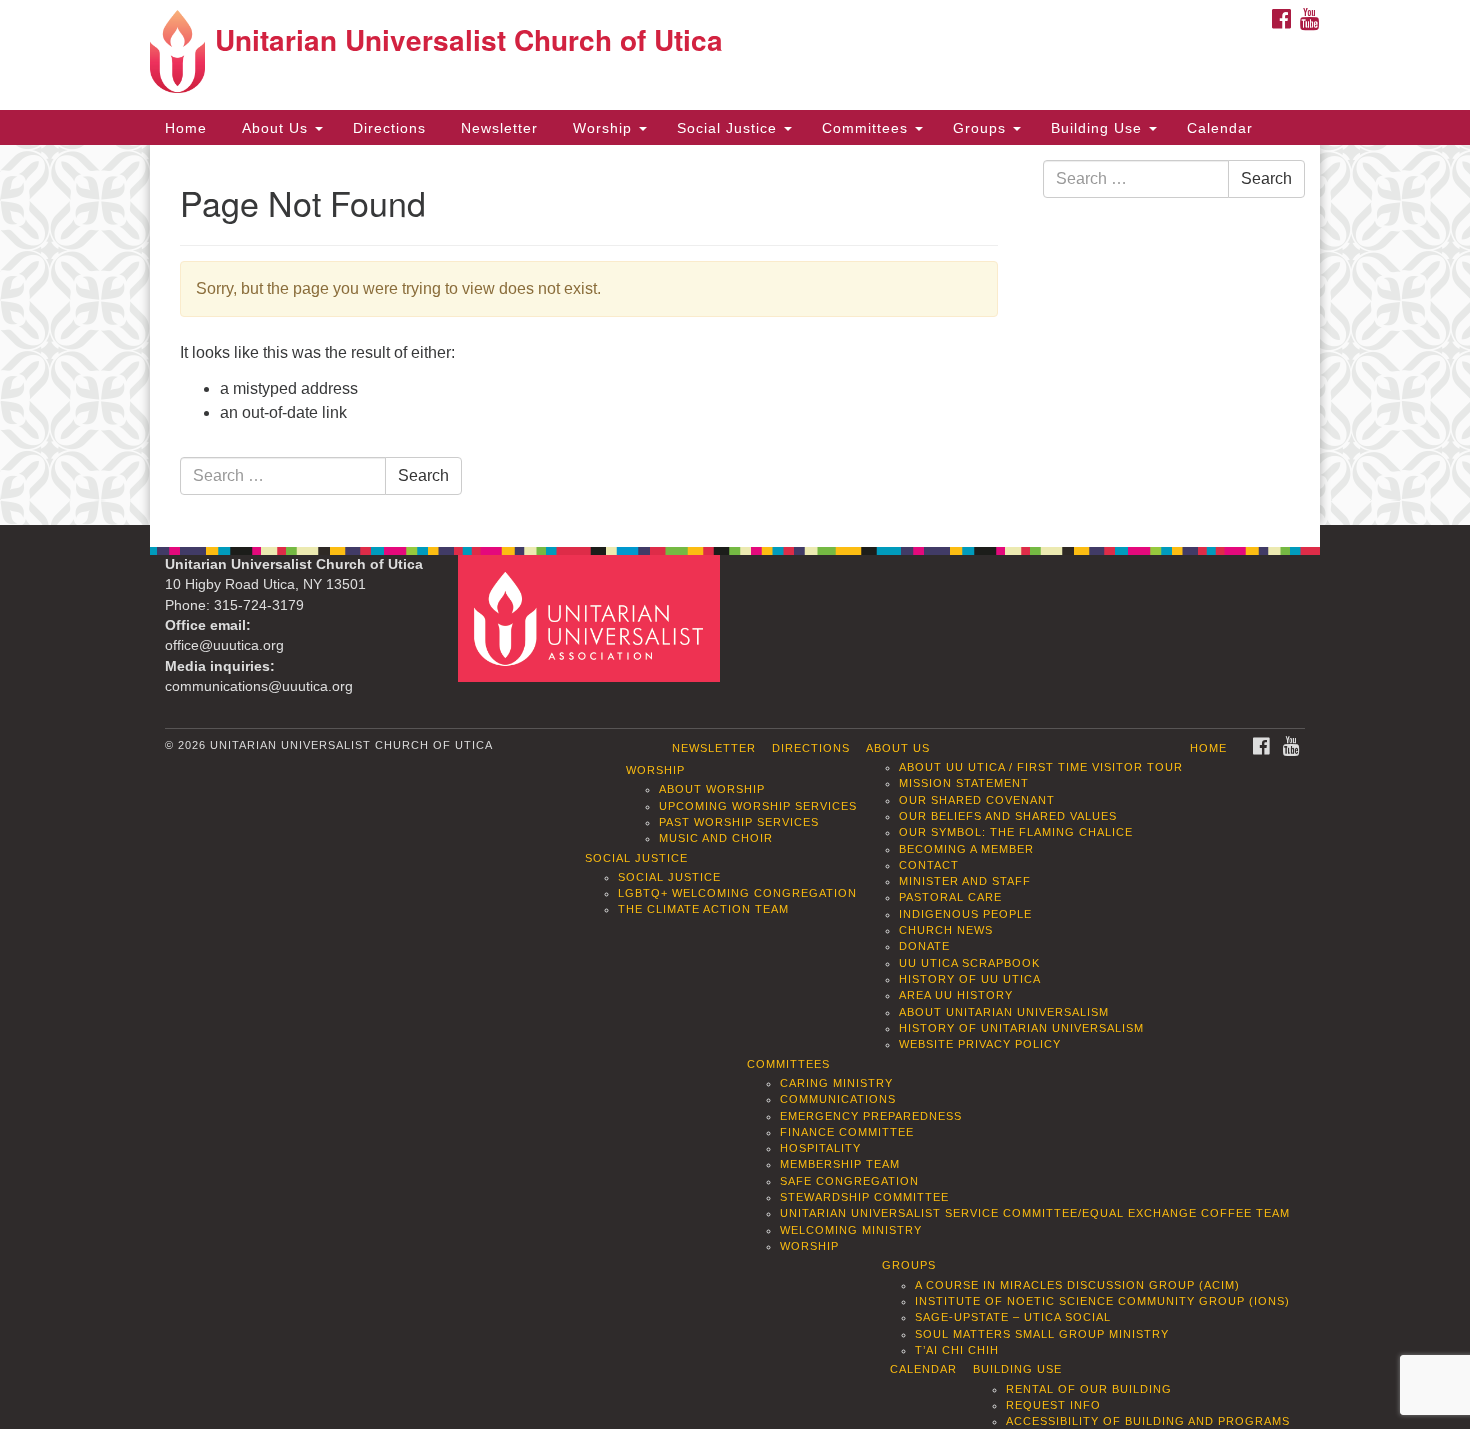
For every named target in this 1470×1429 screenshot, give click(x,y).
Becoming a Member (966, 849)
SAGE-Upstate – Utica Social (1013, 1317)
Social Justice (729, 128)
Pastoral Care (950, 897)
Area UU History (956, 995)
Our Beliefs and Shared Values (1008, 816)
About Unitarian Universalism (1004, 1012)
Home (186, 128)
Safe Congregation (849, 1181)
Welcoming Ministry (851, 1230)
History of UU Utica (970, 979)
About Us (275, 128)
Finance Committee (847, 1132)
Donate (924, 946)
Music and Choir (716, 838)
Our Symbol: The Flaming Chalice (1016, 832)
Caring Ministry (836, 1083)
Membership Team (840, 1164)
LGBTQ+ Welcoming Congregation (737, 893)
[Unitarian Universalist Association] (592, 617)
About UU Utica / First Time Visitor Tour (1041, 767)
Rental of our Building (1089, 1389)
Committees (867, 128)
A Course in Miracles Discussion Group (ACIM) (1077, 1285)
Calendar (1220, 128)
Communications (838, 1099)
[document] (735, 335)
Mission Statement (964, 783)
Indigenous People (965, 914)
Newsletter (497, 128)
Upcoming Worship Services (758, 806)
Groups (982, 128)
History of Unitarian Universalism (1021, 1028)
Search (423, 475)
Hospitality (820, 1148)
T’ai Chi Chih (957, 1350)
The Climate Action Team (703, 909)
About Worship (712, 789)
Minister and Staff (965, 881)
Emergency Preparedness (871, 1116)
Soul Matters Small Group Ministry (1042, 1334)
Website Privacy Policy (980, 1044)
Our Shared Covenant (977, 800)
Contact (929, 865)
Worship (602, 128)
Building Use (1099, 128)
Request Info (1053, 1405)
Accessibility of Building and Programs (1148, 1421)
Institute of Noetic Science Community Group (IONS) (1102, 1301)
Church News (946, 930)
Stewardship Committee (864, 1197)
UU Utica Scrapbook (969, 963)
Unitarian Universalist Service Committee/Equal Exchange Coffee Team (1035, 1213)
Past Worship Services (739, 822)
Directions (389, 128)
